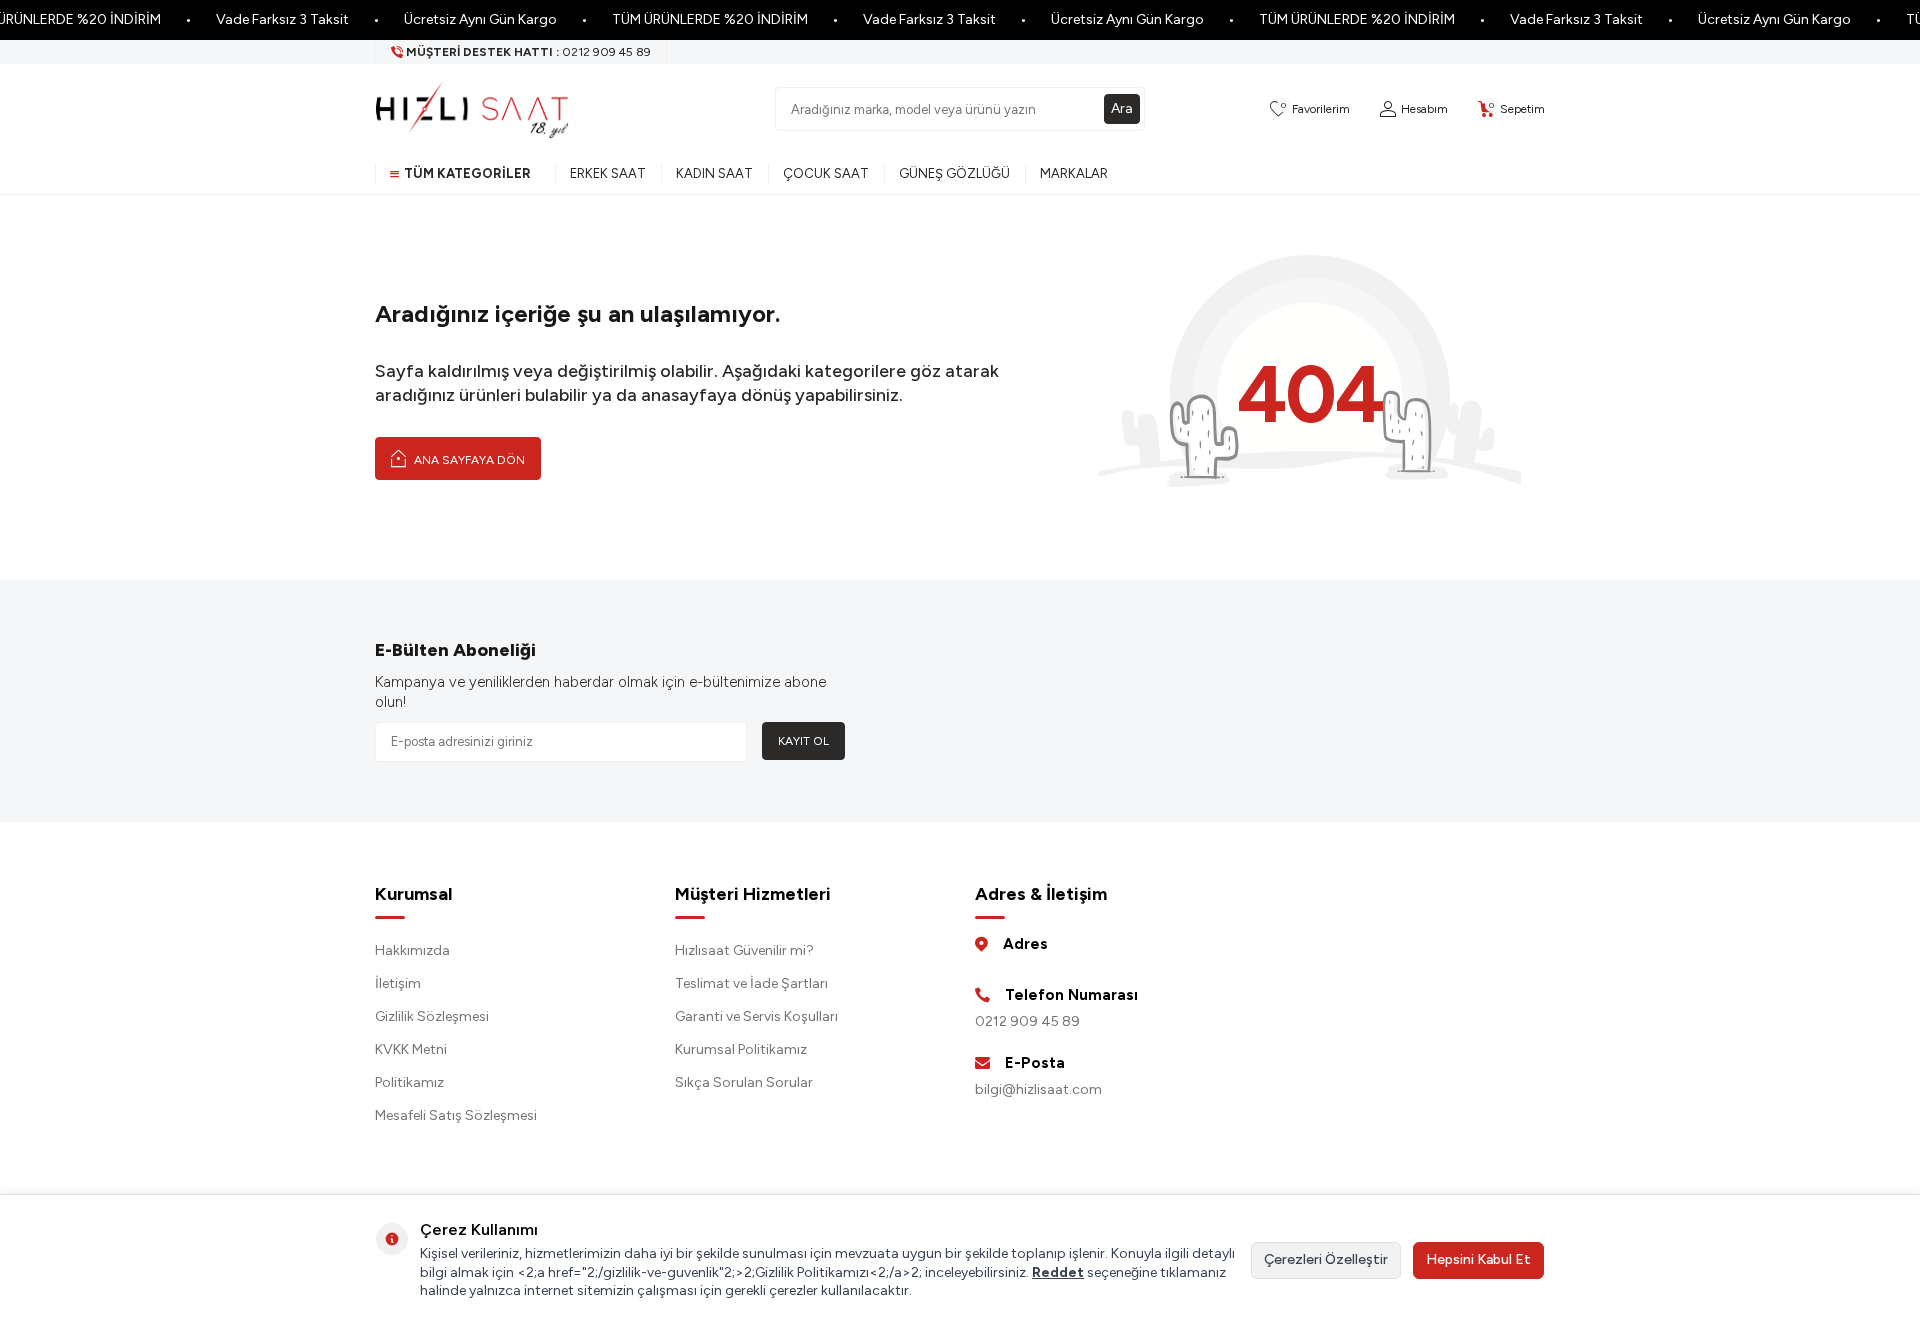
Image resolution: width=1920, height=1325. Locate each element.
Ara (1122, 108)
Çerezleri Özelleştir (1326, 1259)
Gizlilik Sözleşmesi (432, 1016)
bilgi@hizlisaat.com (1038, 1089)
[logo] (472, 109)
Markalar (1074, 173)
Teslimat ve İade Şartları (751, 983)
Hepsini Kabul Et (1478, 1259)
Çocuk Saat (826, 173)
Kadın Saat (714, 173)
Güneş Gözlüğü (954, 173)
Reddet (1058, 1272)
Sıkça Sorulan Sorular (744, 1082)
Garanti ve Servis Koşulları (756, 1016)
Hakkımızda (412, 950)
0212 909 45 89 (1027, 1021)
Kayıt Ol (803, 741)
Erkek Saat (608, 173)
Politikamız (409, 1082)
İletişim (398, 983)
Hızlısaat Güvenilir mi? (744, 950)
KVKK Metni (411, 1049)
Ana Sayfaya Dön (468, 460)
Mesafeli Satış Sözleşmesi (456, 1115)
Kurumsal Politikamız (741, 1049)
